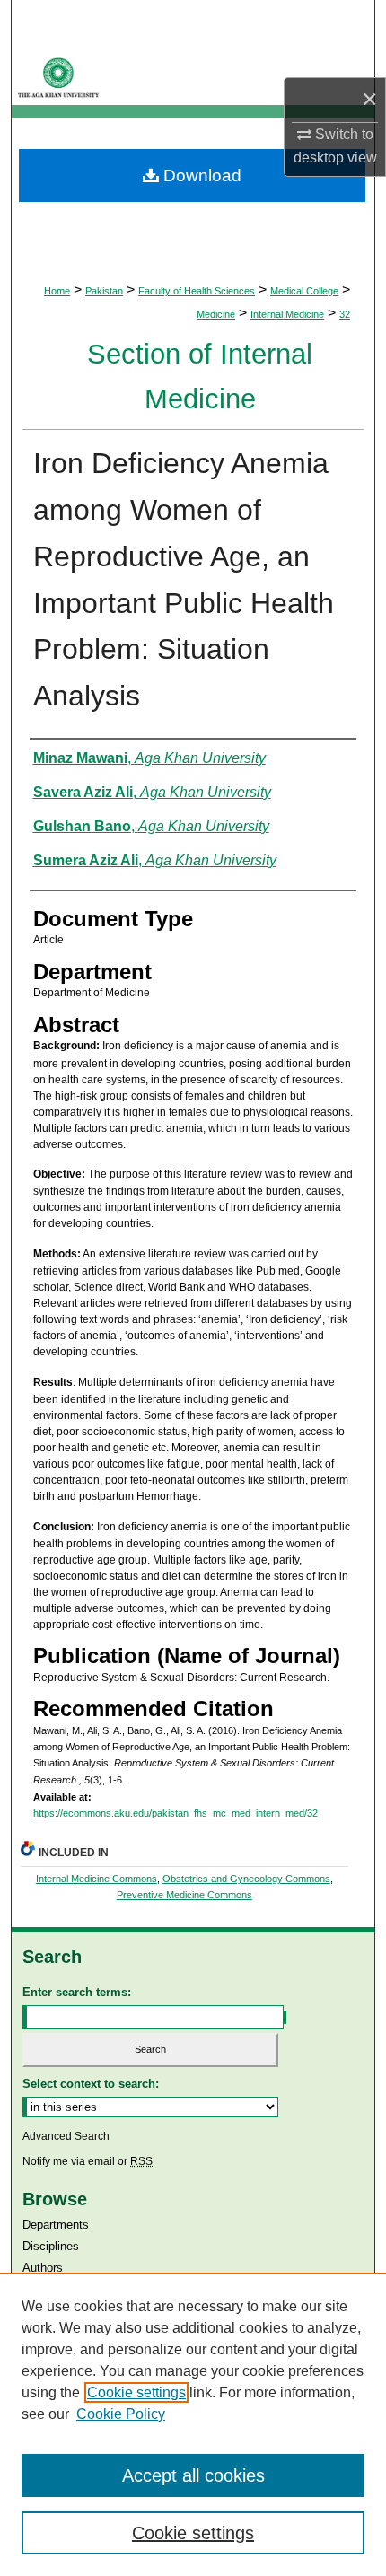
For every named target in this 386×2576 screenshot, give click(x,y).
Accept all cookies (193, 2475)
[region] (193, 2424)
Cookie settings (136, 2392)
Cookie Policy (121, 2414)
